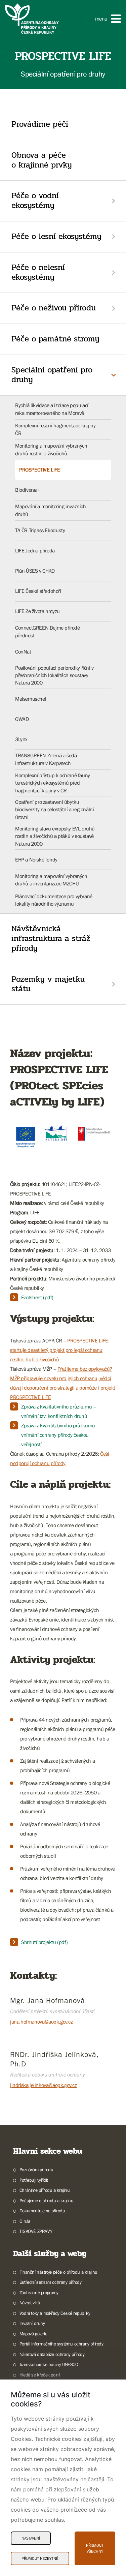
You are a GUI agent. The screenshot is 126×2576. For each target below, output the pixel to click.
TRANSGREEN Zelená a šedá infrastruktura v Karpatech (46, 759)
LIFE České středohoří (38, 591)
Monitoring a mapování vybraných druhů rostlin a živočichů (51, 449)
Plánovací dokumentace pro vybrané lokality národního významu (54, 900)
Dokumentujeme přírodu (42, 2211)
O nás (25, 2221)
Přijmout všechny (95, 2548)
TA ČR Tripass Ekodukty (40, 530)
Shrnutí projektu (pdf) (44, 1942)
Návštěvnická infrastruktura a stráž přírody (51, 938)
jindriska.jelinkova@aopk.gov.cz (44, 2085)
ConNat (23, 651)
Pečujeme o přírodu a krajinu (47, 2201)
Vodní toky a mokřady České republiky (55, 2313)
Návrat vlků (30, 2303)
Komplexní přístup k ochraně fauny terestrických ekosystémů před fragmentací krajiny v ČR (53, 783)
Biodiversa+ (28, 490)
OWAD (22, 719)
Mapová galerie (33, 2334)
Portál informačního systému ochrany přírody (61, 2344)
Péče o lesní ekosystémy (56, 236)
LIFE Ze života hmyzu (37, 611)
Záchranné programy (39, 2293)
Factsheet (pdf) (37, 1297)
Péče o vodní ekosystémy (35, 201)
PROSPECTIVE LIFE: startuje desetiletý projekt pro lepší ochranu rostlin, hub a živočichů (60, 1350)
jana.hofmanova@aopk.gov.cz (41, 2022)
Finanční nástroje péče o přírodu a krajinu (58, 2272)
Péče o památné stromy (55, 339)
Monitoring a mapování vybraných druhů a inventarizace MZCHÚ (51, 880)
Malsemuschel (31, 699)
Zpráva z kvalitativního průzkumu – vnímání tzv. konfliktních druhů (58, 1411)
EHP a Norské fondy (36, 859)
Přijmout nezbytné (40, 2558)
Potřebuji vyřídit (34, 2180)
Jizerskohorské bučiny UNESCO (49, 2364)
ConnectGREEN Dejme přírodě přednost (48, 631)
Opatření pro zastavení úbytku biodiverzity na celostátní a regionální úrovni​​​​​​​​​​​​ (54, 809)
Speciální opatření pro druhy (52, 375)
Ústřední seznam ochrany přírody (50, 2282)
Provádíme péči (40, 124)
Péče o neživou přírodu (54, 308)
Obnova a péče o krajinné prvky (42, 160)
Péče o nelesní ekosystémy (38, 272)
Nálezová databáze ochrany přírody (52, 2354)
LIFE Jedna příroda (35, 550)
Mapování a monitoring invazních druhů (51, 510)
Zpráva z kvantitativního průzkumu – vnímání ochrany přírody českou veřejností (60, 1435)
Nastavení (31, 2538)
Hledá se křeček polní (39, 2375)
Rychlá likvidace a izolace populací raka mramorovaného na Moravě (52, 409)
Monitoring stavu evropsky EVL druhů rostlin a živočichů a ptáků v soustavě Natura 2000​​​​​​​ (55, 836)
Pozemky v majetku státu (48, 984)
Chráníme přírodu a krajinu (45, 2190)
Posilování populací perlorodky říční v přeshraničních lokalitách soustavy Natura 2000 (54, 675)
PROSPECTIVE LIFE (40, 469)
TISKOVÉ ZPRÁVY (36, 2231)
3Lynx (21, 739)
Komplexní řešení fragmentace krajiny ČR (55, 429)
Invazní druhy (32, 2323)
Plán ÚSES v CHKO (35, 571)
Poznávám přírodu (36, 2170)
